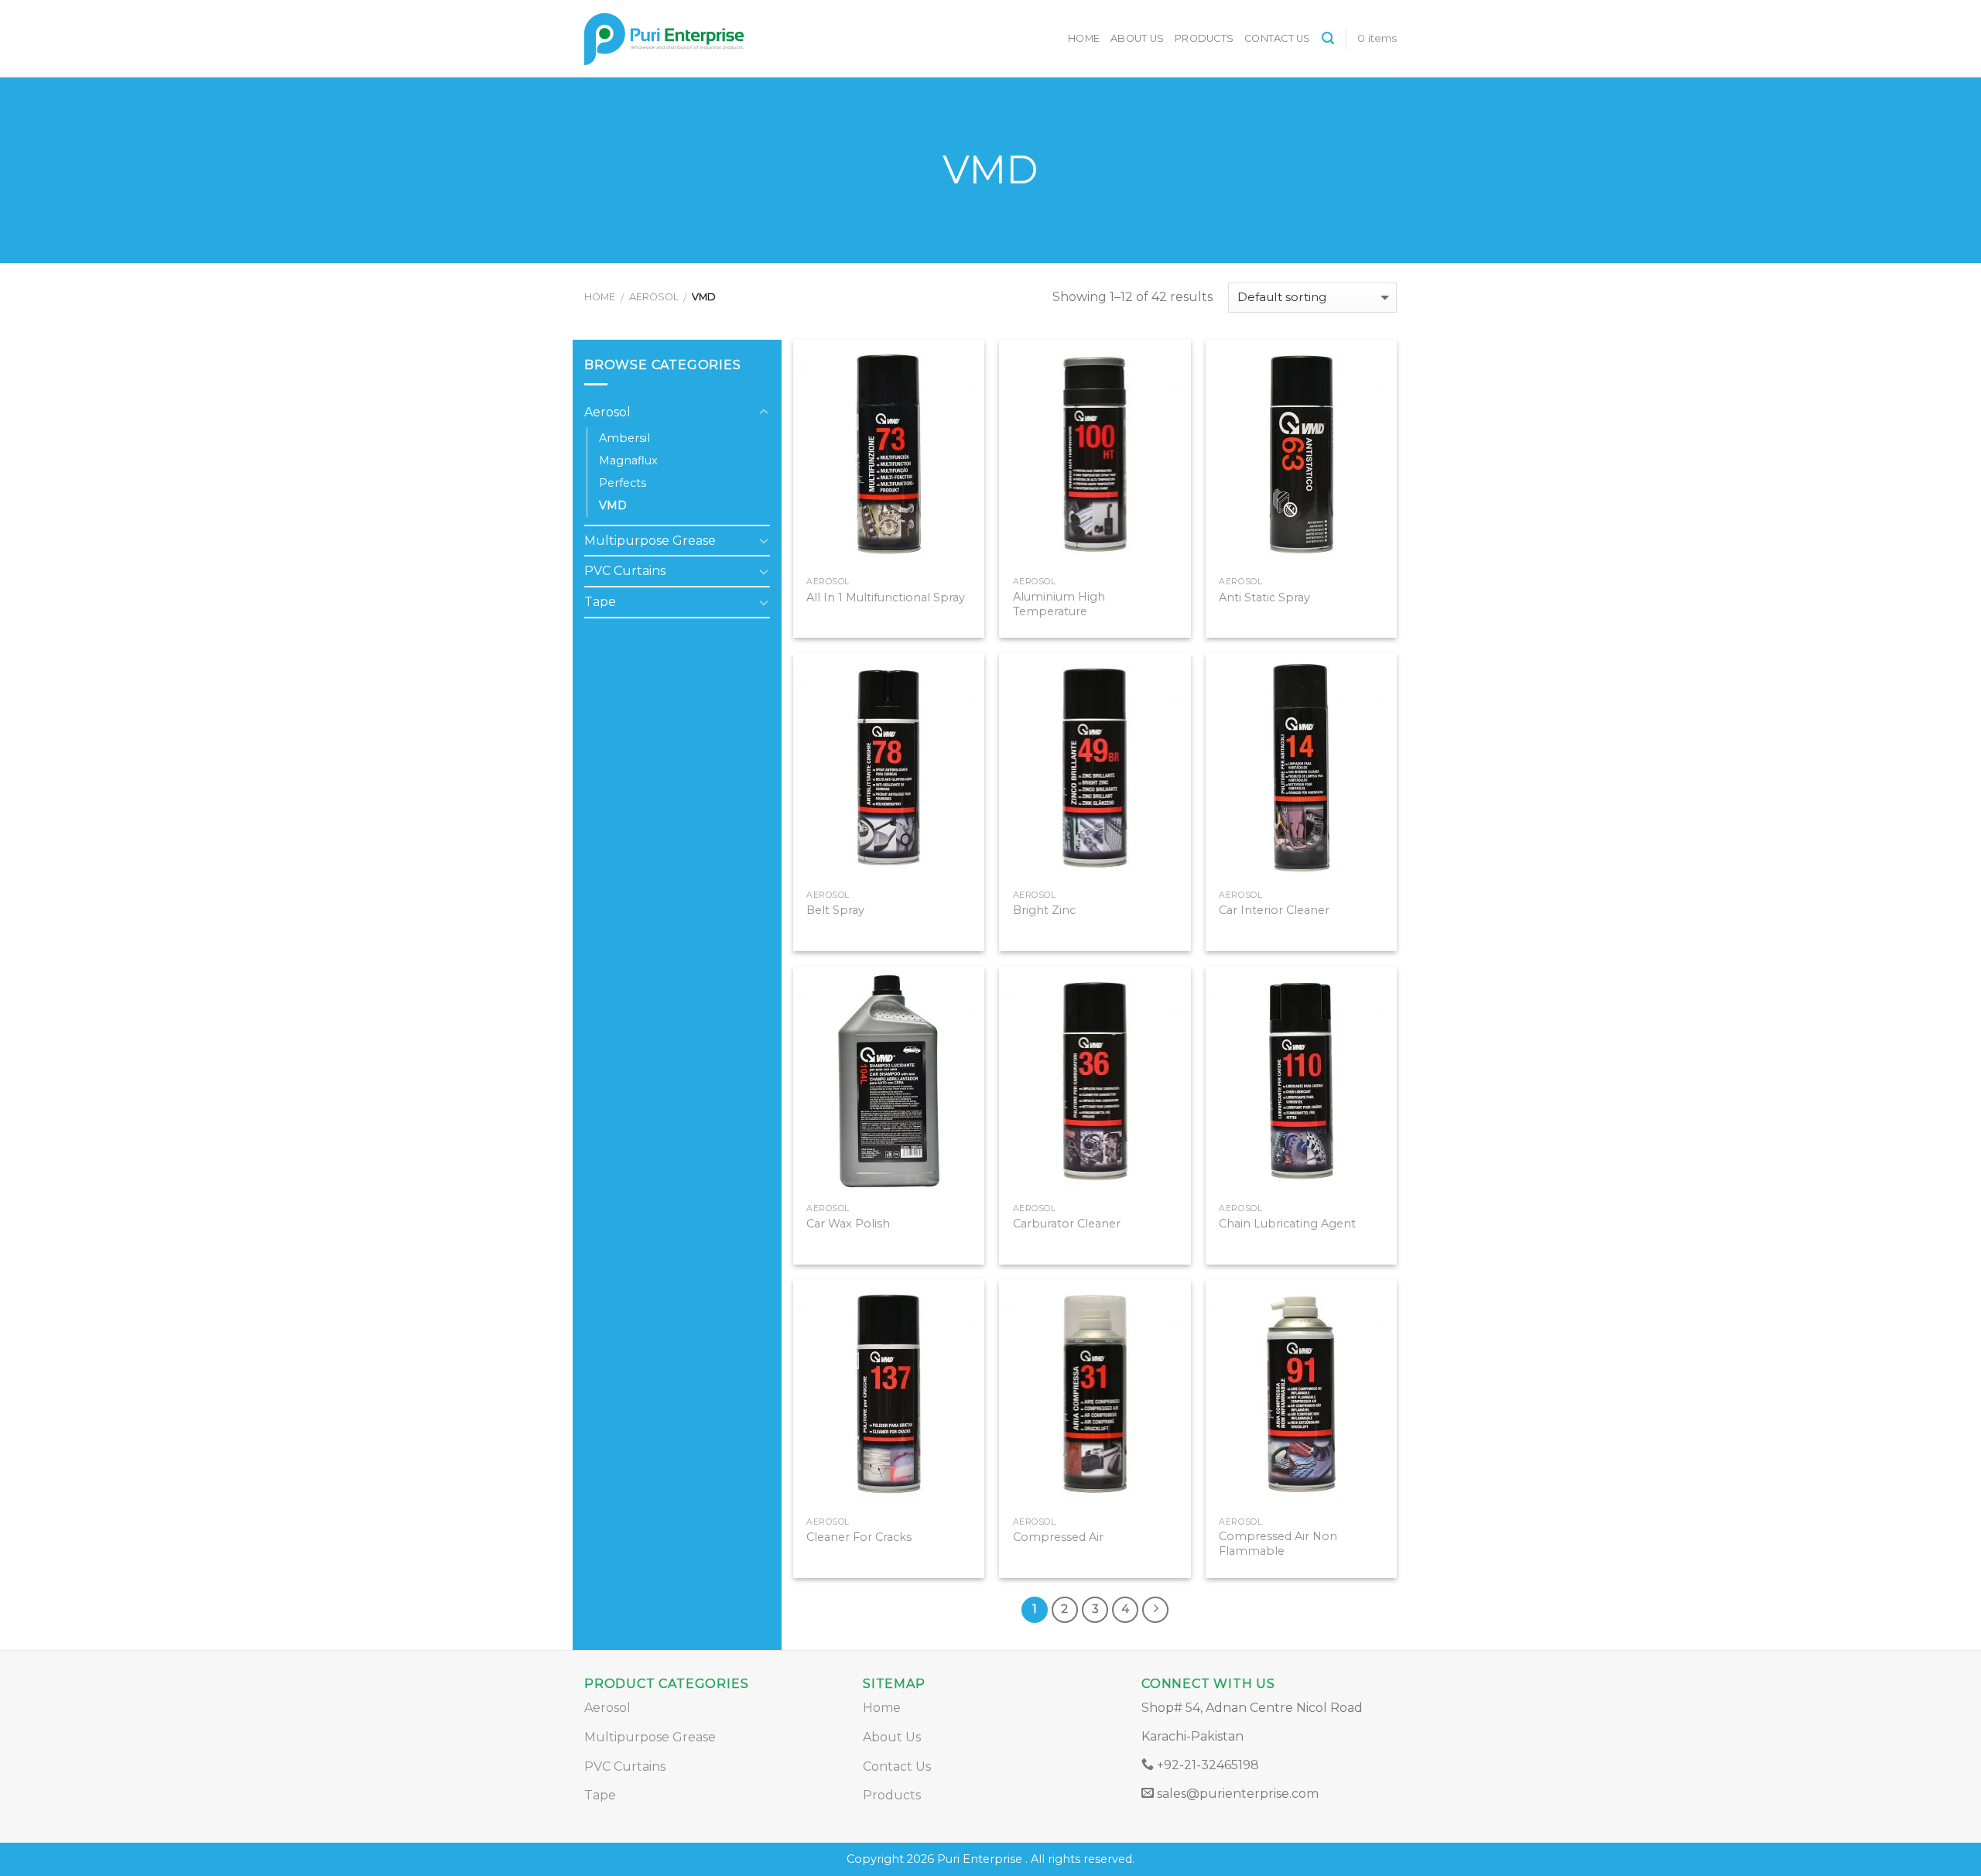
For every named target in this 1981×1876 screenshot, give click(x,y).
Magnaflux (628, 460)
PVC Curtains (625, 571)
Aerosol (654, 297)
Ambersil (624, 438)
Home (1084, 38)
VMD (613, 505)
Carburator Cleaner (1067, 1224)
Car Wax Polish (848, 1224)
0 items (1377, 38)
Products (1204, 38)
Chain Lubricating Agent (1287, 1224)
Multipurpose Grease (650, 541)
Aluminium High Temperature (1059, 604)
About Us (1137, 38)
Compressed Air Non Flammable (1278, 1544)
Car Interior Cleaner (1274, 910)
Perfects (623, 483)
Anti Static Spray (1264, 597)
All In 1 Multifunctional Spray (886, 597)
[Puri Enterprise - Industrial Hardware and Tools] (720, 39)
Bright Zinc (1044, 910)
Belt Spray (835, 910)
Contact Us (1278, 38)
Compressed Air (1058, 1537)
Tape (600, 602)
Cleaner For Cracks (859, 1537)
